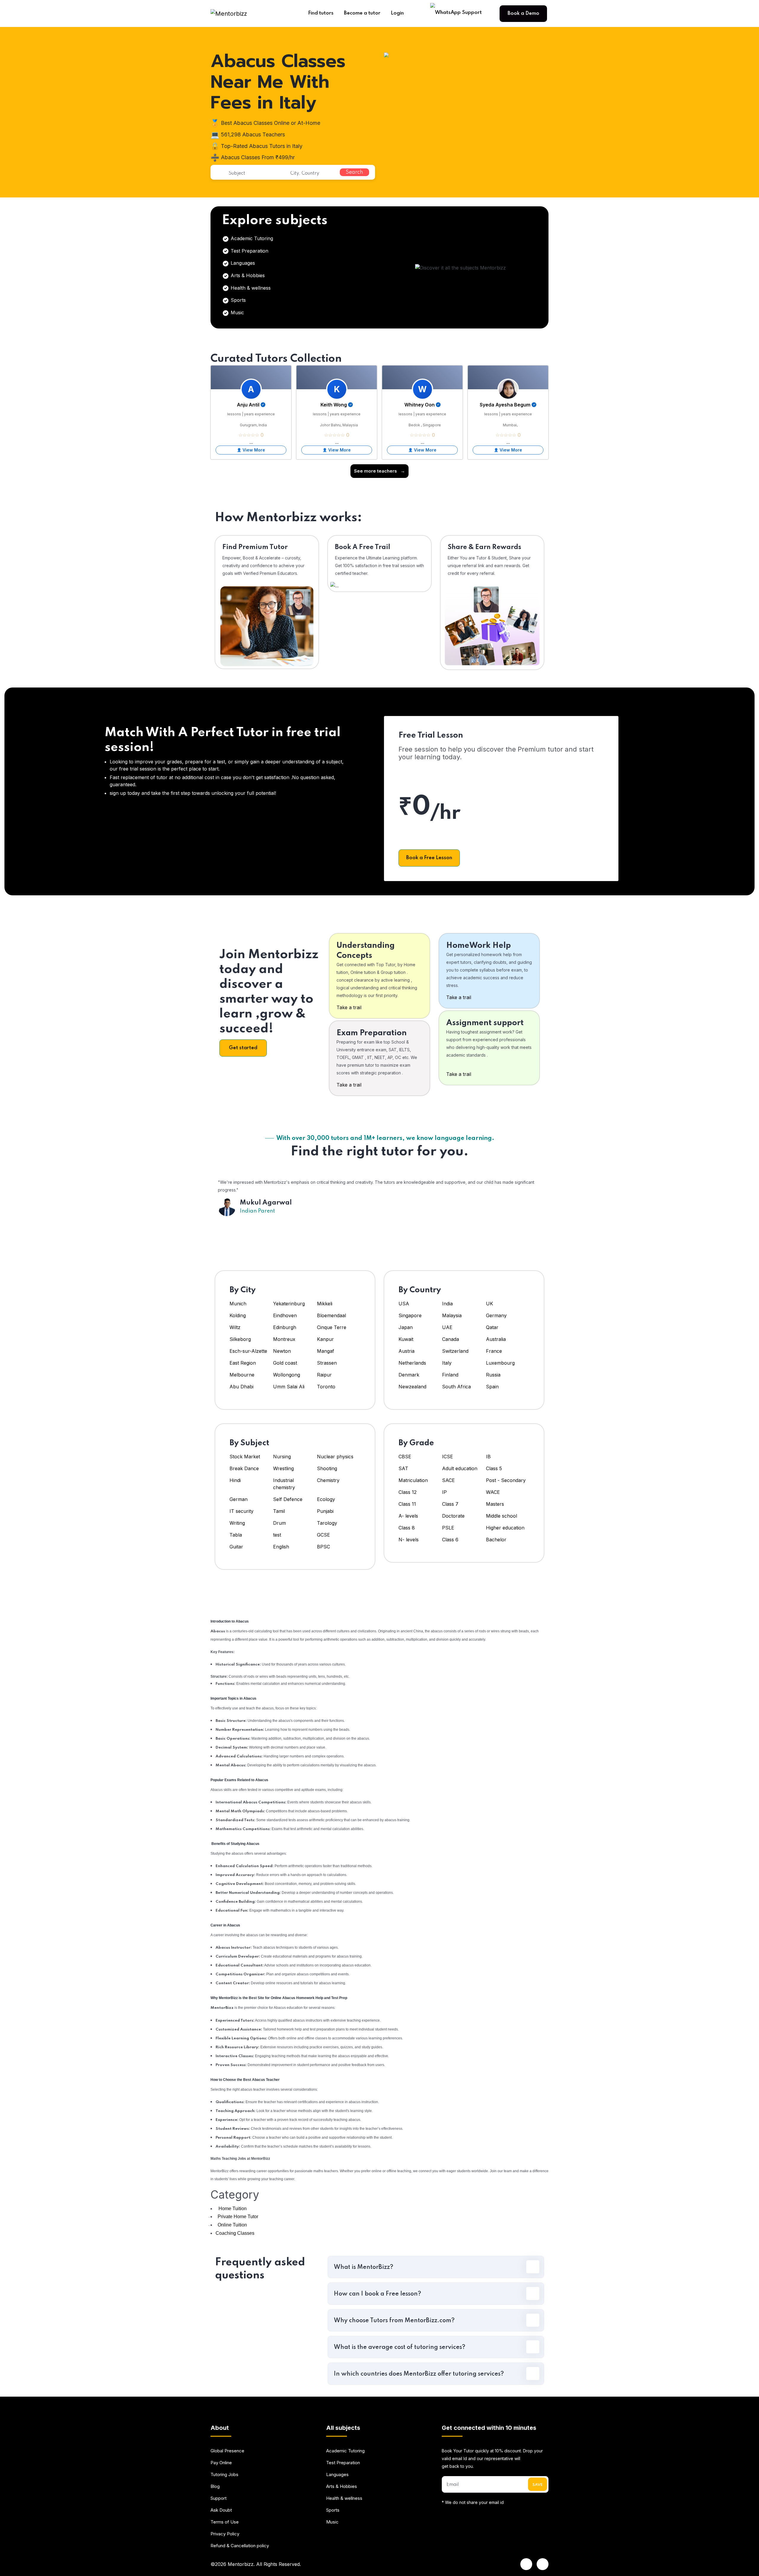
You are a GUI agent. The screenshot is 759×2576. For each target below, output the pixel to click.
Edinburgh (285, 1327)
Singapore (410, 1315)
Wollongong (287, 1375)
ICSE (448, 1457)
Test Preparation (249, 251)
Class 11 (407, 1504)
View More (254, 450)
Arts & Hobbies (247, 275)
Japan (406, 1327)
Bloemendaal (331, 1315)
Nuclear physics (335, 1457)
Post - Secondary (506, 1480)
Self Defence (288, 1499)
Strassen (327, 1363)
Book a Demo (523, 13)
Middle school (502, 1516)
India (447, 1304)
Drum (279, 1523)
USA (404, 1304)
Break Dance (244, 1468)
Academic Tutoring (251, 238)
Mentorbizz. (241, 2564)
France (494, 1351)
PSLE (448, 1528)
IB (488, 1457)
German (239, 1499)
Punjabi (325, 1511)
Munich (238, 1304)
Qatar (492, 1327)
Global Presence (227, 2451)
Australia (496, 1339)
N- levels (409, 1540)
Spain (492, 1387)
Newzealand (412, 1387)
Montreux (285, 1339)
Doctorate (453, 1516)
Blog (215, 2486)
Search (354, 172)
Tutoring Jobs (224, 2474)
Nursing (282, 1457)
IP (444, 1492)
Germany (496, 1315)
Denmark (409, 1375)
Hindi (235, 1480)
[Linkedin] (526, 2564)
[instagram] (543, 2564)
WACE (493, 1492)
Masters (495, 1504)
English (281, 1547)
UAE (447, 1327)
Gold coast (285, 1363)
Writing (237, 1523)
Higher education (505, 1528)
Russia (493, 1375)
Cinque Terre (332, 1327)
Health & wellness (250, 288)
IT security (241, 1511)
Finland (450, 1375)
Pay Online (221, 2463)
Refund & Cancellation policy (240, 2546)
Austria (406, 1351)
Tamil (279, 1511)
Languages (242, 263)
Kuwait (406, 1339)
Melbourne (242, 1375)
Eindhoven (285, 1315)
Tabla (236, 1535)
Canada (451, 1339)
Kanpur (326, 1339)
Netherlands (412, 1363)
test (277, 1535)
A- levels (408, 1516)
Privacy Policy (225, 2534)
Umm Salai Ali (289, 1387)
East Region (243, 1363)
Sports (237, 300)
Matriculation (413, 1480)
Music (237, 312)
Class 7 (450, 1504)
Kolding (238, 1315)
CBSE (405, 1457)
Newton (282, 1351)
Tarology (327, 1523)
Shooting (327, 1468)
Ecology (326, 1499)
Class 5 (494, 1468)
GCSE (323, 1535)
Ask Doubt (221, 2510)
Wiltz (235, 1327)
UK (489, 1304)
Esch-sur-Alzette (248, 1351)
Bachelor (496, 1540)
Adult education (460, 1468)
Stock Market (245, 1457)
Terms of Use (225, 2522)
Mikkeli (325, 1304)
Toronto (326, 1387)
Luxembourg (500, 1363)
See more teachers (379, 471)
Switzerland (455, 1351)
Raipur (324, 1375)
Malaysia (452, 1315)
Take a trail (349, 1007)
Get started (243, 1048)
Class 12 (408, 1492)
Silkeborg (240, 1339)
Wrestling (283, 1468)
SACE (448, 1480)
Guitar (236, 1547)
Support (219, 2498)
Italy (447, 1363)
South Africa (456, 1387)
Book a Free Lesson (429, 858)
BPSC (323, 1547)
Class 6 (450, 1540)
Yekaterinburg (289, 1304)
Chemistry (328, 1480)
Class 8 (407, 1528)
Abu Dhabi (241, 1387)
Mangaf (326, 1351)
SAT (403, 1468)
